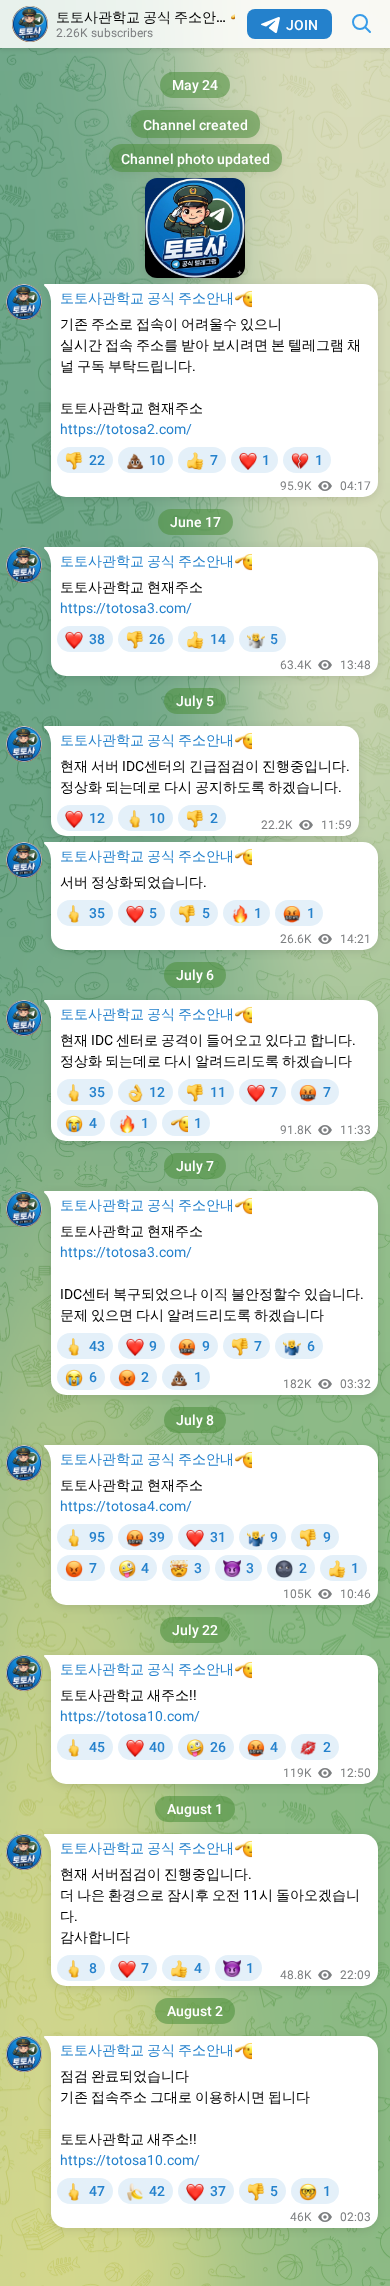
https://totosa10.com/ (130, 1716)
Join (302, 25)
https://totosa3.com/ (126, 608)
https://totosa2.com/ (126, 429)
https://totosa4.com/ (126, 1506)
